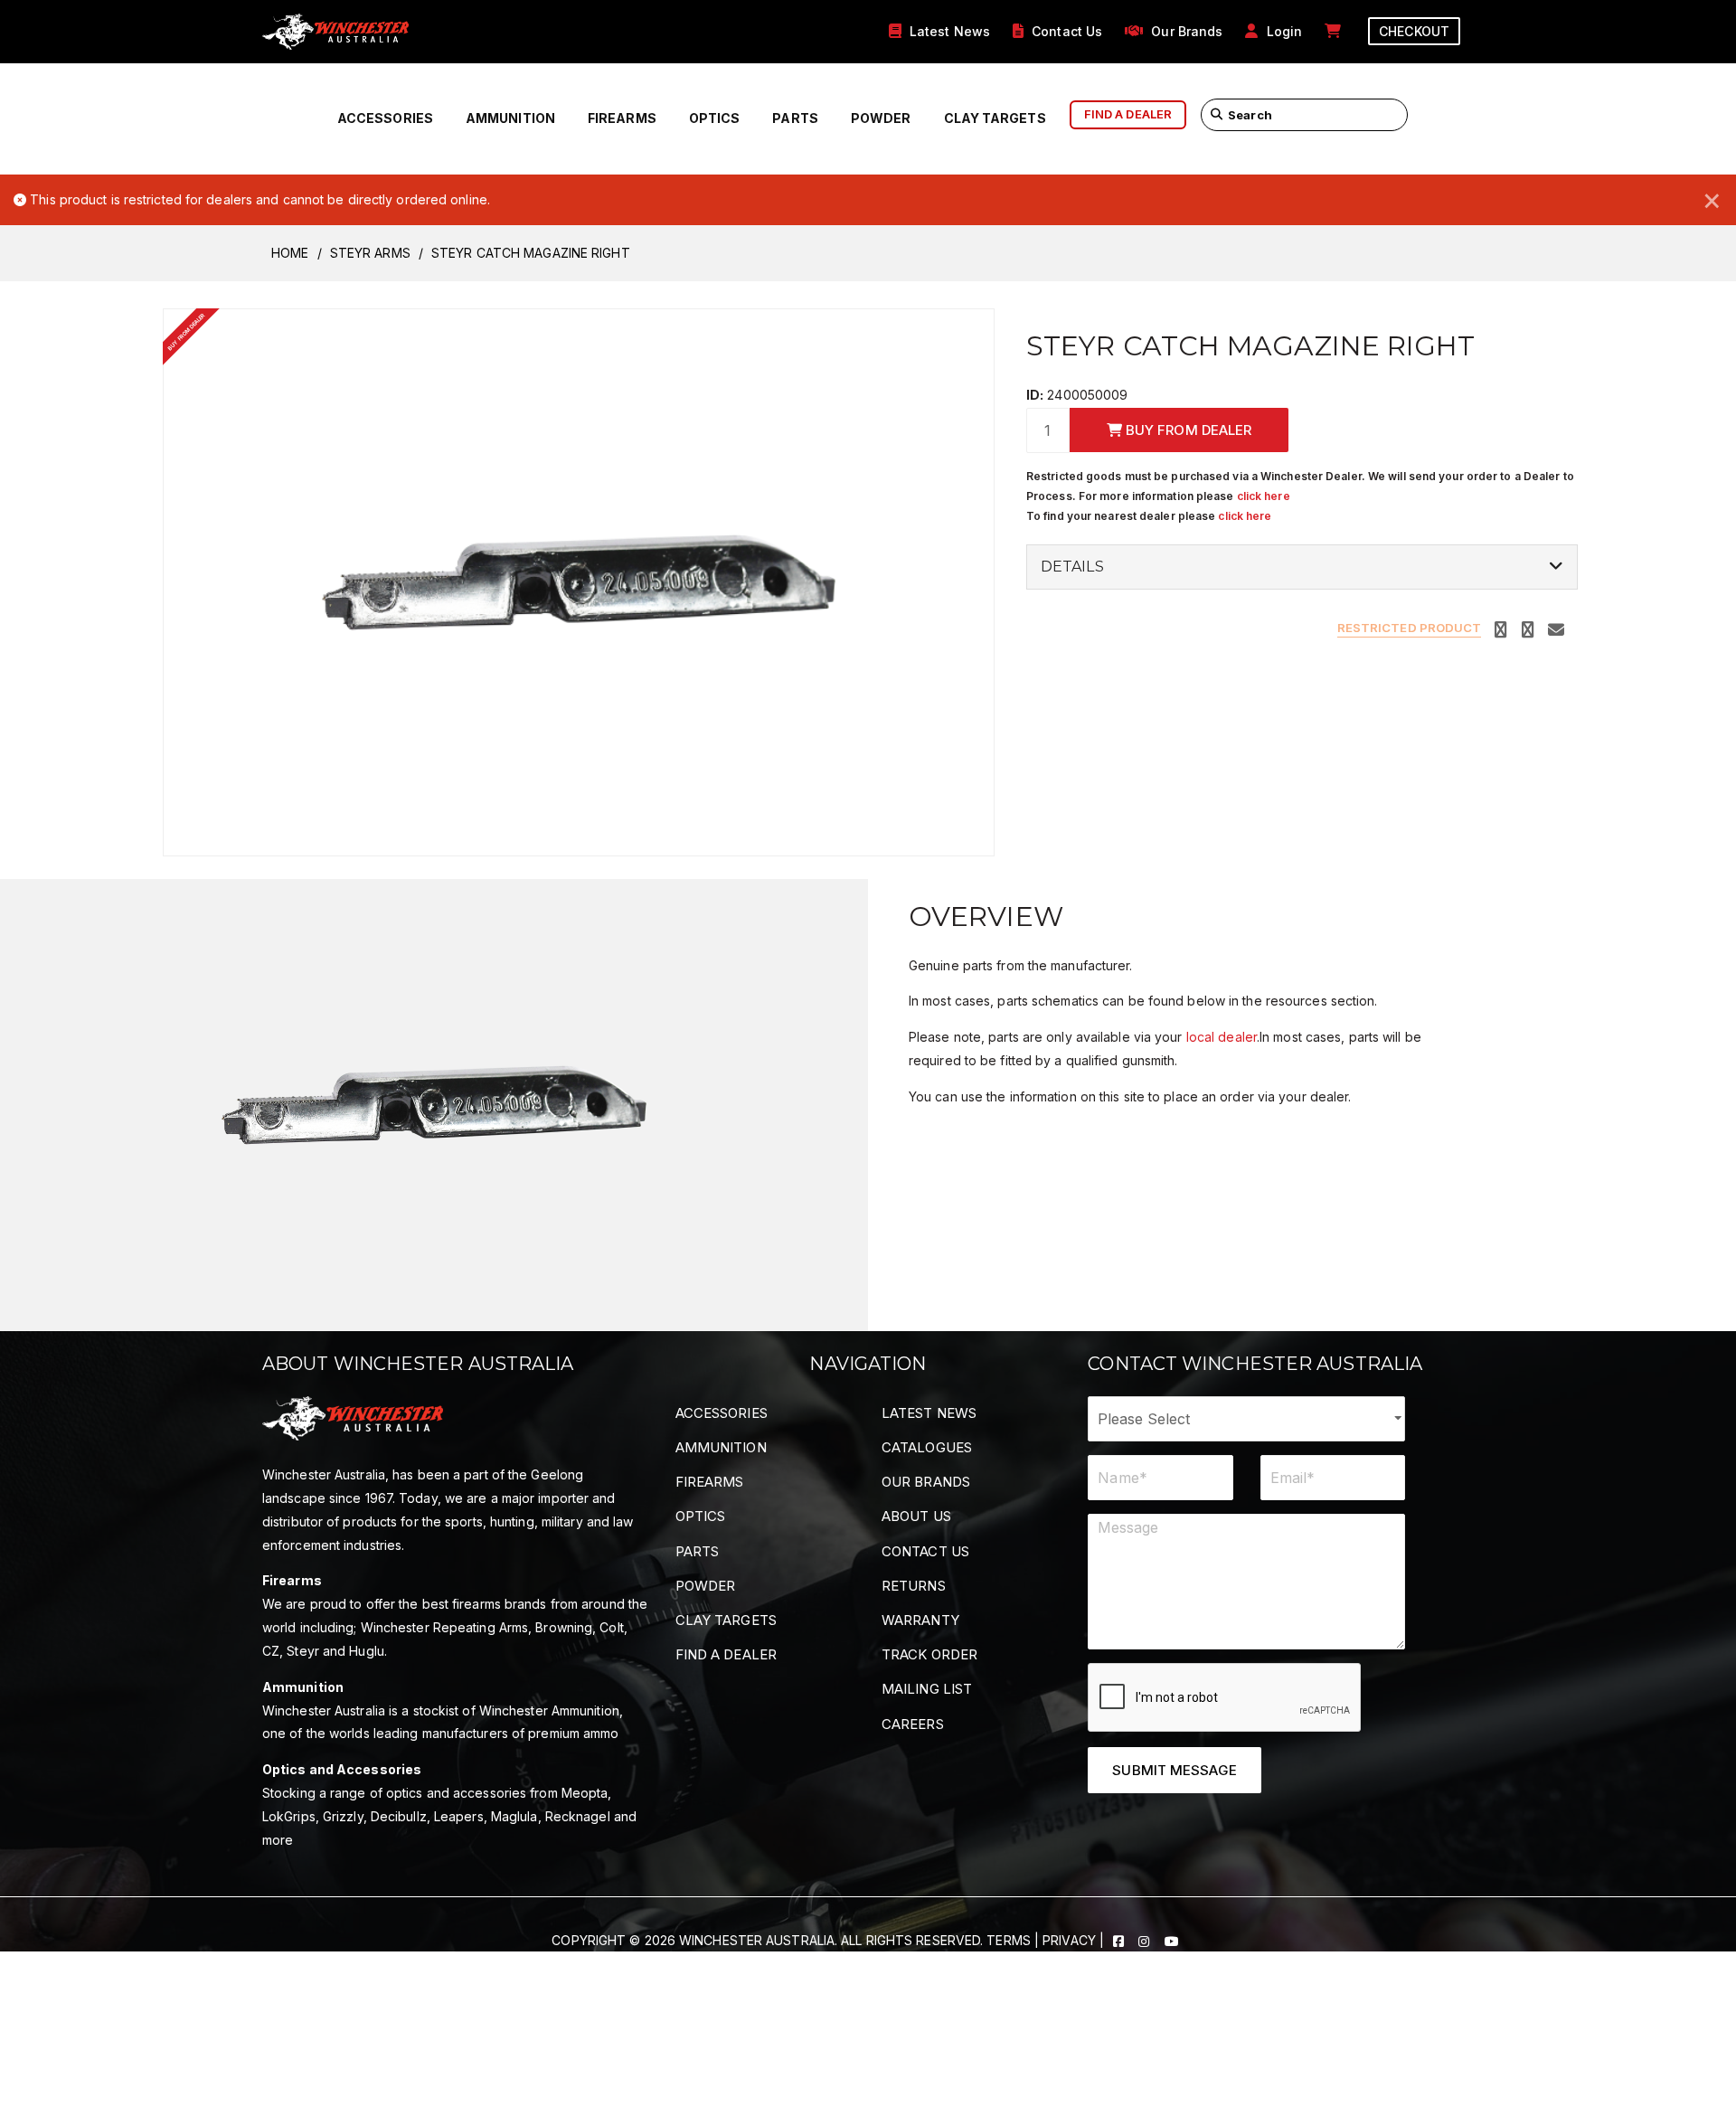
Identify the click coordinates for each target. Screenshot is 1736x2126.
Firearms (622, 118)
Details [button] (1072, 567)
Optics (715, 118)
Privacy (1069, 1940)
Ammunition (510, 118)
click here (1264, 496)
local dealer (1222, 1037)
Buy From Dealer (1187, 430)
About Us (916, 1516)
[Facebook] (1120, 1940)
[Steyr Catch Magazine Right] (579, 580)
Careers (913, 1724)
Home (290, 253)
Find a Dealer (726, 1654)
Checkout (1414, 31)
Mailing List (927, 1689)
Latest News (929, 1413)
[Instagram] (1146, 1940)
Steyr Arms (370, 253)
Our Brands (926, 1482)
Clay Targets (995, 118)
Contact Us (925, 1551)
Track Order (929, 1654)
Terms (1009, 1940)
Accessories (385, 118)
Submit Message (1174, 1770)
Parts (795, 118)
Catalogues (927, 1447)
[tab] (1302, 567)
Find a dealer (1128, 114)
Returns (914, 1586)
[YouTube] (1172, 1940)
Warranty (920, 1620)
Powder (881, 118)
